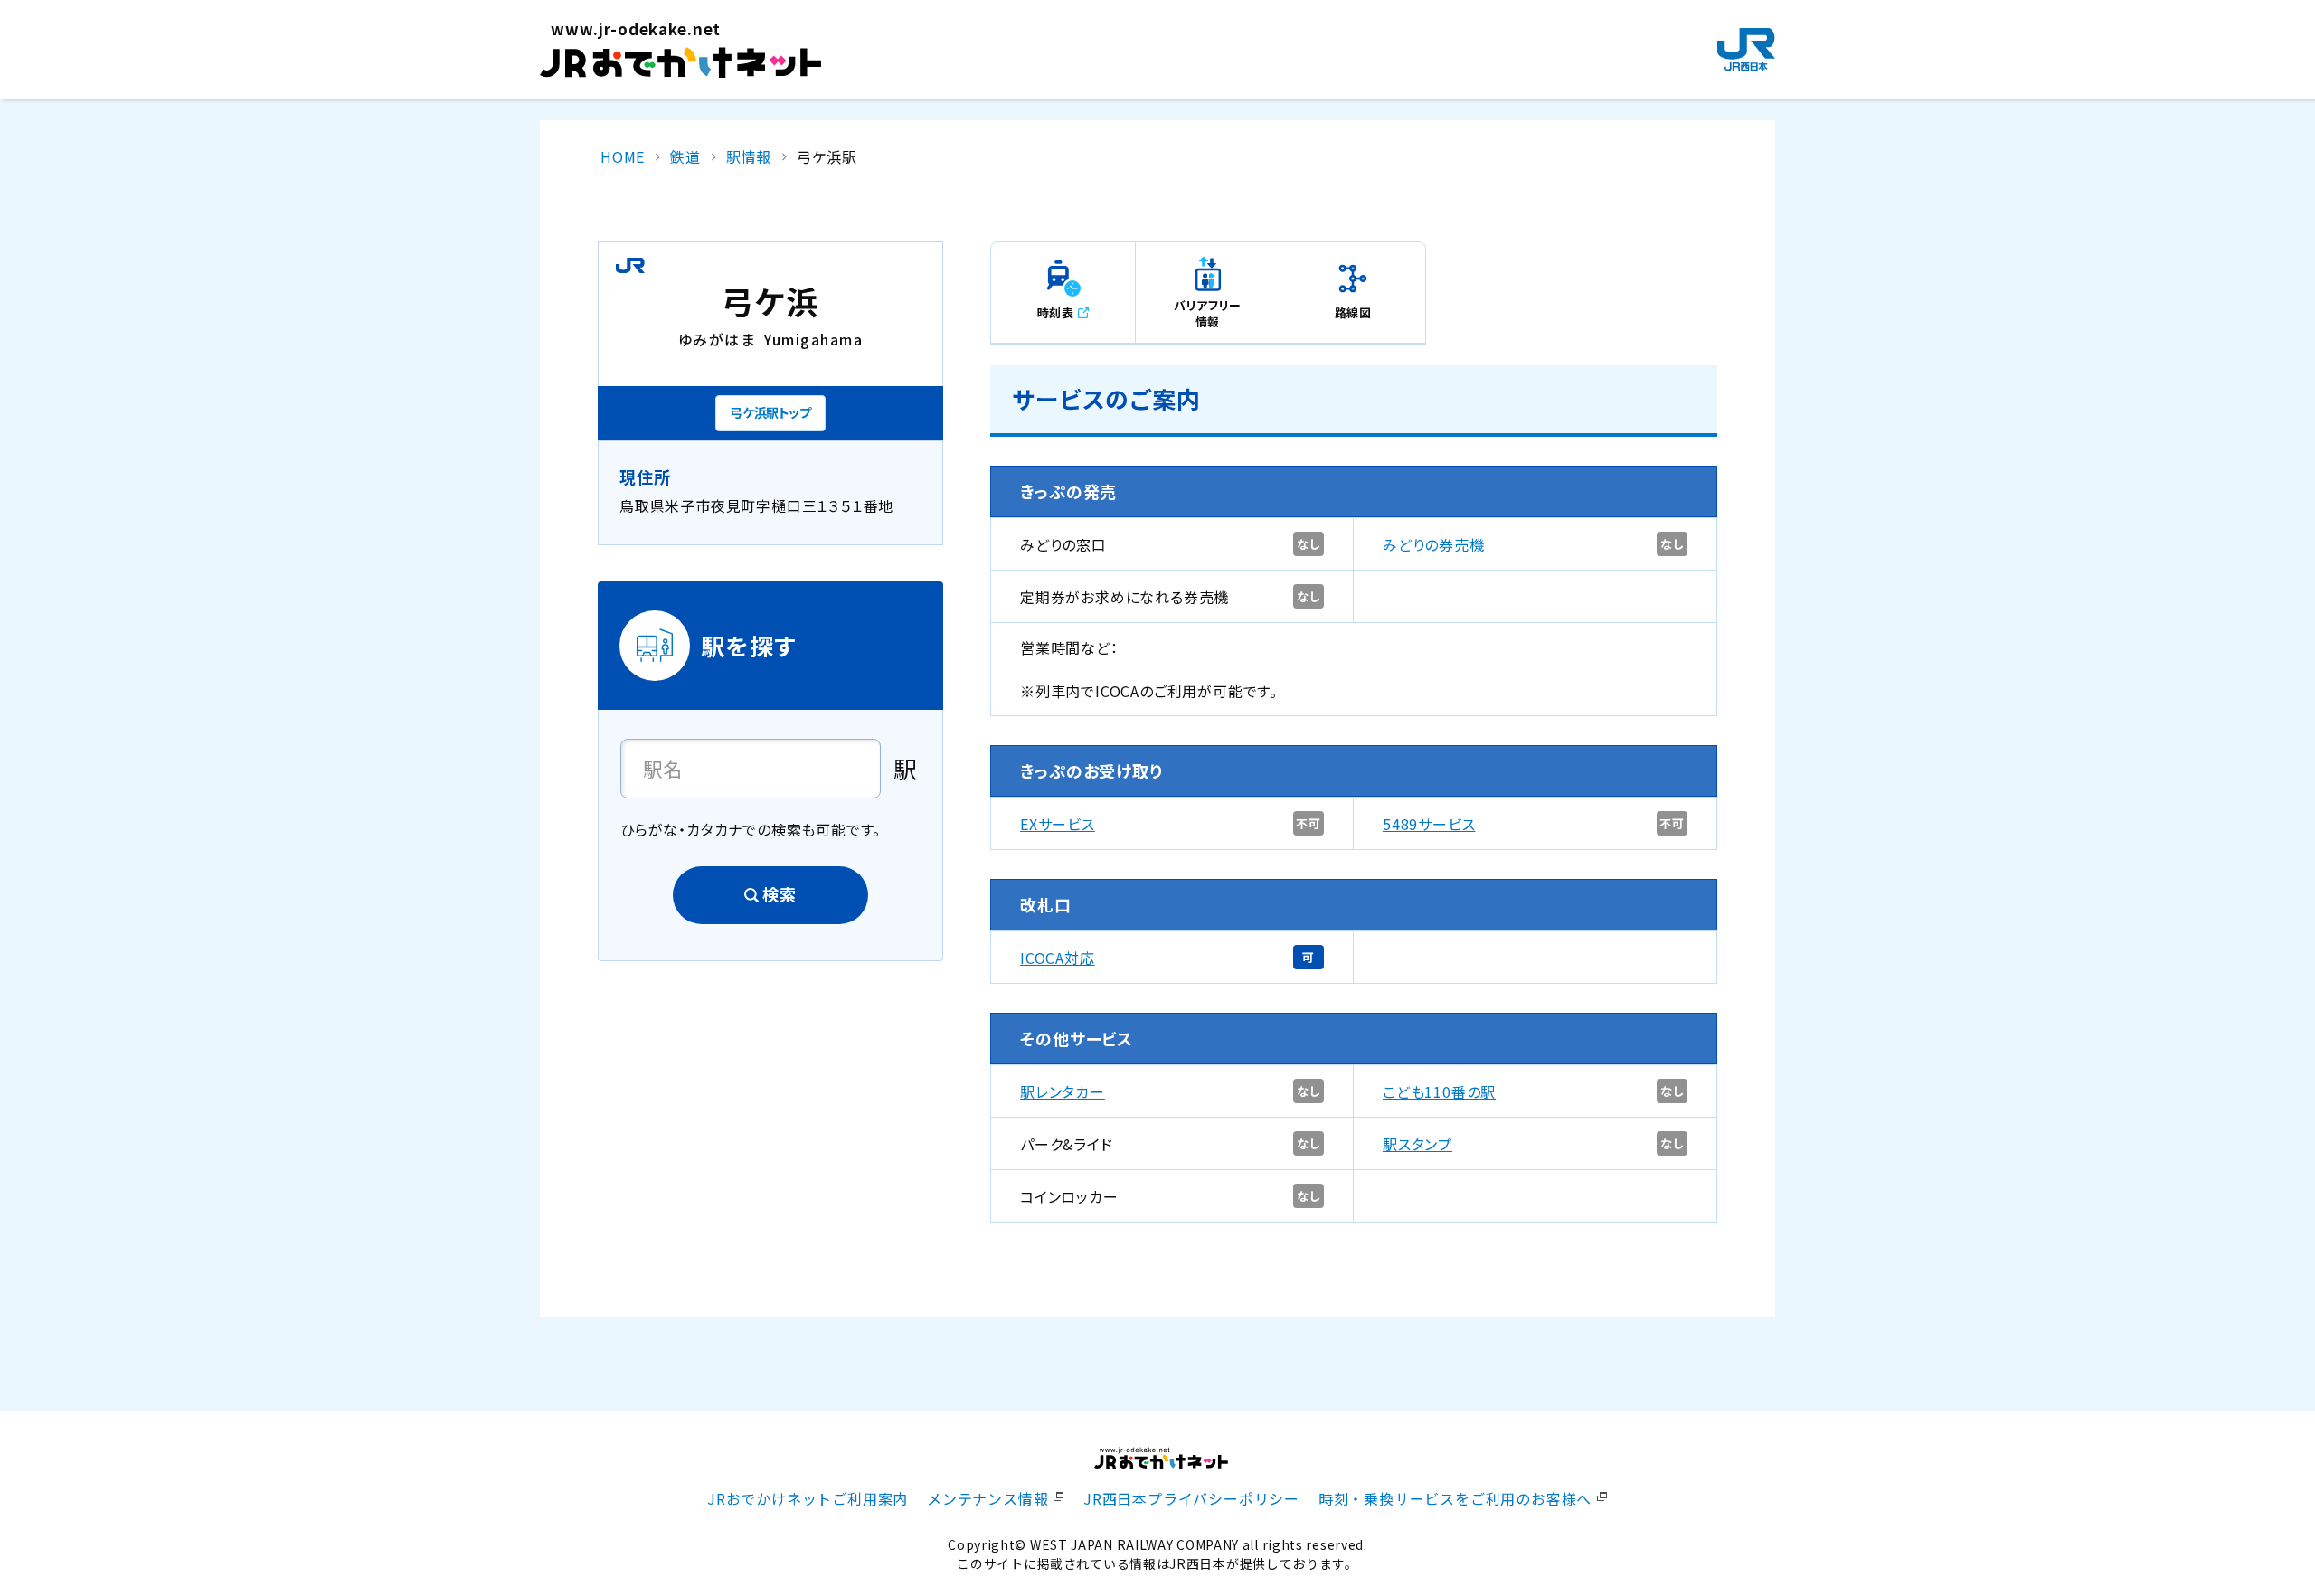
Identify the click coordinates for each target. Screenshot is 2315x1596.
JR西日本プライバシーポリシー (1191, 1498)
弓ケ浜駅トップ (770, 412)
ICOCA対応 (1058, 958)
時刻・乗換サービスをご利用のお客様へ (1455, 1498)
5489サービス (1429, 824)
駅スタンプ (1417, 1144)
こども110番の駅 (1439, 1091)
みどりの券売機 (1434, 544)
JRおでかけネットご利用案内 (808, 1498)
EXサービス (1058, 824)
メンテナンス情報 (987, 1498)
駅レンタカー (1063, 1091)
